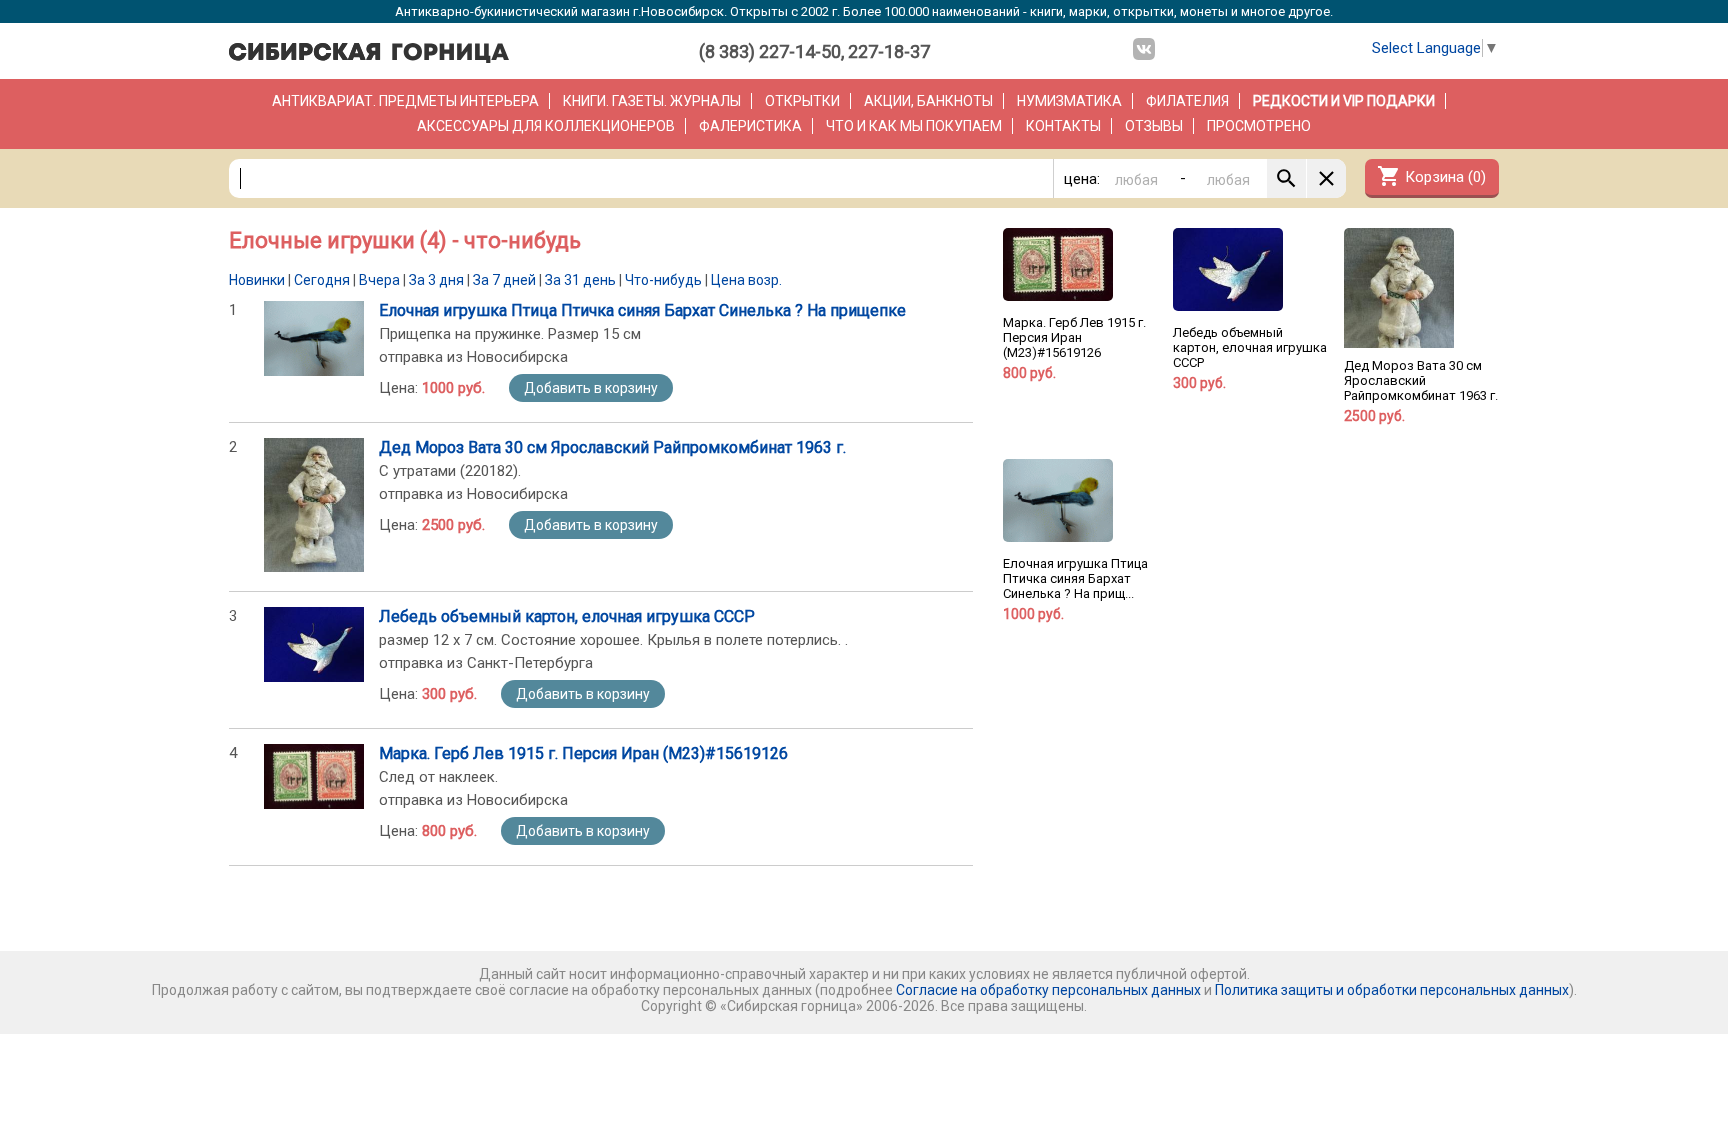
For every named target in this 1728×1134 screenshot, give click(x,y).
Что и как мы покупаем (914, 126)
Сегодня (322, 280)
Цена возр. (746, 280)
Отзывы (1154, 126)
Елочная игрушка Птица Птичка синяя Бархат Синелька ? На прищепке (642, 310)
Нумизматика (1069, 101)
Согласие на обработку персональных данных (1048, 990)
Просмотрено (1259, 126)
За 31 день (580, 280)
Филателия (1187, 101)
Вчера (379, 280)
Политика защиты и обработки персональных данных (1392, 990)
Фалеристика (750, 126)
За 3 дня (436, 280)
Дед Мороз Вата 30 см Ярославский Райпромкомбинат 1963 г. (612, 447)
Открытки (802, 101)
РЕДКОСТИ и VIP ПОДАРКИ (1344, 101)
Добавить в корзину (591, 388)
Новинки (257, 280)
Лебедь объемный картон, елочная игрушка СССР (567, 616)
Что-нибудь (663, 280)
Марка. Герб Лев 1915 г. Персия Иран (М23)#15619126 (583, 753)
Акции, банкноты (928, 101)
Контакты (1063, 126)
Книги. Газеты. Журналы (652, 101)
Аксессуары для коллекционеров (546, 126)
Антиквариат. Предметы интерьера (405, 101)
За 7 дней (504, 280)
